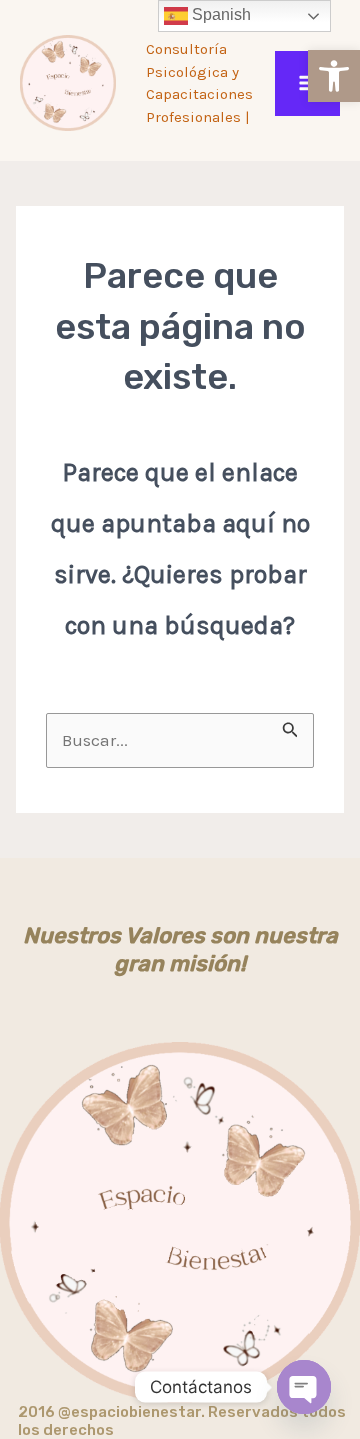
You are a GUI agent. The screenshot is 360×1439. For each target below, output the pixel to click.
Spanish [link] (219, 14)
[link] (334, 76)
